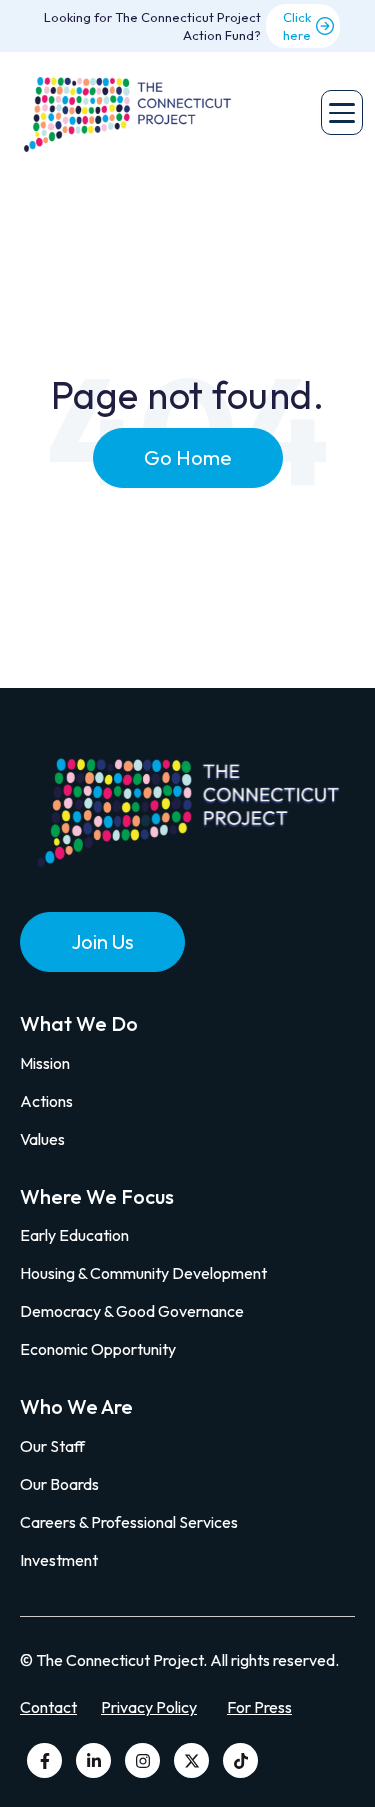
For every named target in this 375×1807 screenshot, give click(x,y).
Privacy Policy (149, 1707)
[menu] (342, 112)
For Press (259, 1707)
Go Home (188, 457)
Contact (48, 1707)
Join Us (102, 941)
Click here (297, 26)
